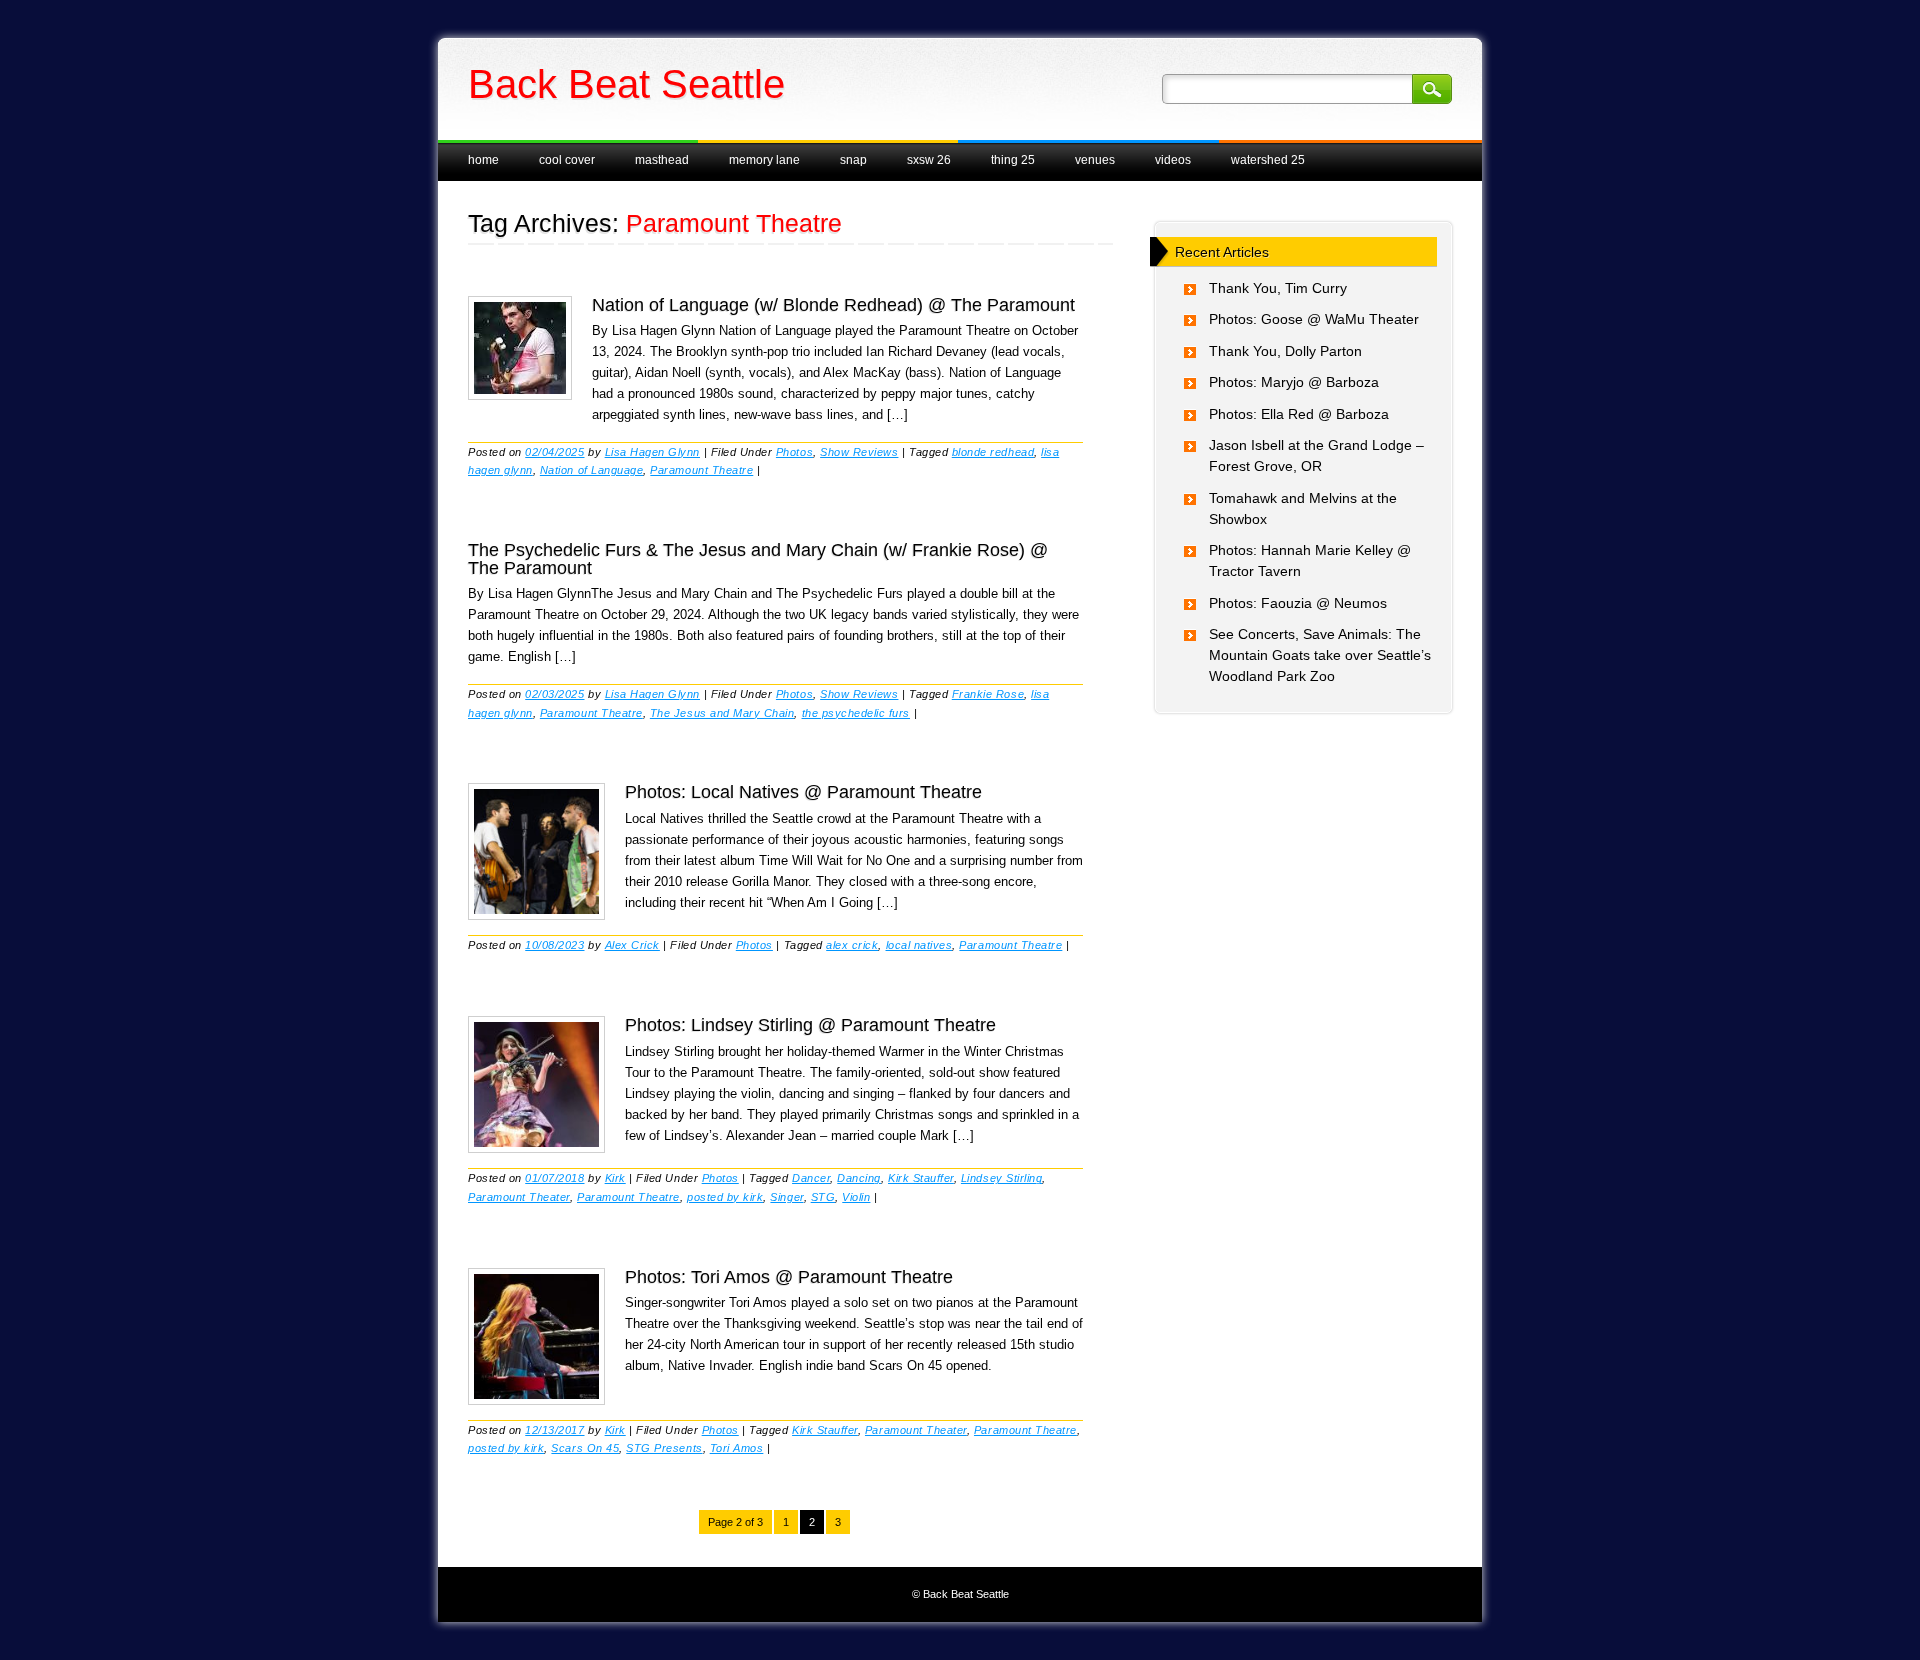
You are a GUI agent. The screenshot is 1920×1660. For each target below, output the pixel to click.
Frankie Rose (988, 694)
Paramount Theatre (701, 470)
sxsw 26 (929, 160)
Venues (1095, 160)
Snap (853, 160)
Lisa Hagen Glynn (652, 452)
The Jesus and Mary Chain (722, 713)
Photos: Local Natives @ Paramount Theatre (803, 792)
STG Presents (664, 1448)
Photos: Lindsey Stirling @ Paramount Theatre (810, 1025)
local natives (919, 945)
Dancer (811, 1178)
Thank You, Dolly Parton (1285, 351)
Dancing (859, 1178)
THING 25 (1013, 160)
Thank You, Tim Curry (1278, 288)
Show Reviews (859, 452)
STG (823, 1197)
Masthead (662, 160)
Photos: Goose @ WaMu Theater (1314, 319)
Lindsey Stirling (1001, 1178)
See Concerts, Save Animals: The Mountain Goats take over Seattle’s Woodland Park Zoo (1320, 655)
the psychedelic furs (856, 713)
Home (483, 160)
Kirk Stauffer (921, 1178)
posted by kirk (725, 1197)
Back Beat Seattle (626, 84)
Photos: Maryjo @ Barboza (1294, 382)
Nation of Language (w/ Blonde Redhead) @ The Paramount (833, 305)
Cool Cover (567, 160)
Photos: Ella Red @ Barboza (1299, 414)
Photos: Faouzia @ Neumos (1298, 603)
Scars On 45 (585, 1448)
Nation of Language (591, 470)
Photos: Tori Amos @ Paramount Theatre (789, 1277)
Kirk (615, 1178)
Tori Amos (737, 1448)
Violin (856, 1197)
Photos (794, 452)
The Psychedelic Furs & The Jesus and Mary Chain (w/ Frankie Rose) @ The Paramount (758, 559)
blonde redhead (993, 452)
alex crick (852, 945)
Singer (786, 1197)
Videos (1173, 160)
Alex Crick (632, 945)
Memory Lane (764, 160)
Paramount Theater (519, 1197)
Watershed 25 (1268, 160)
